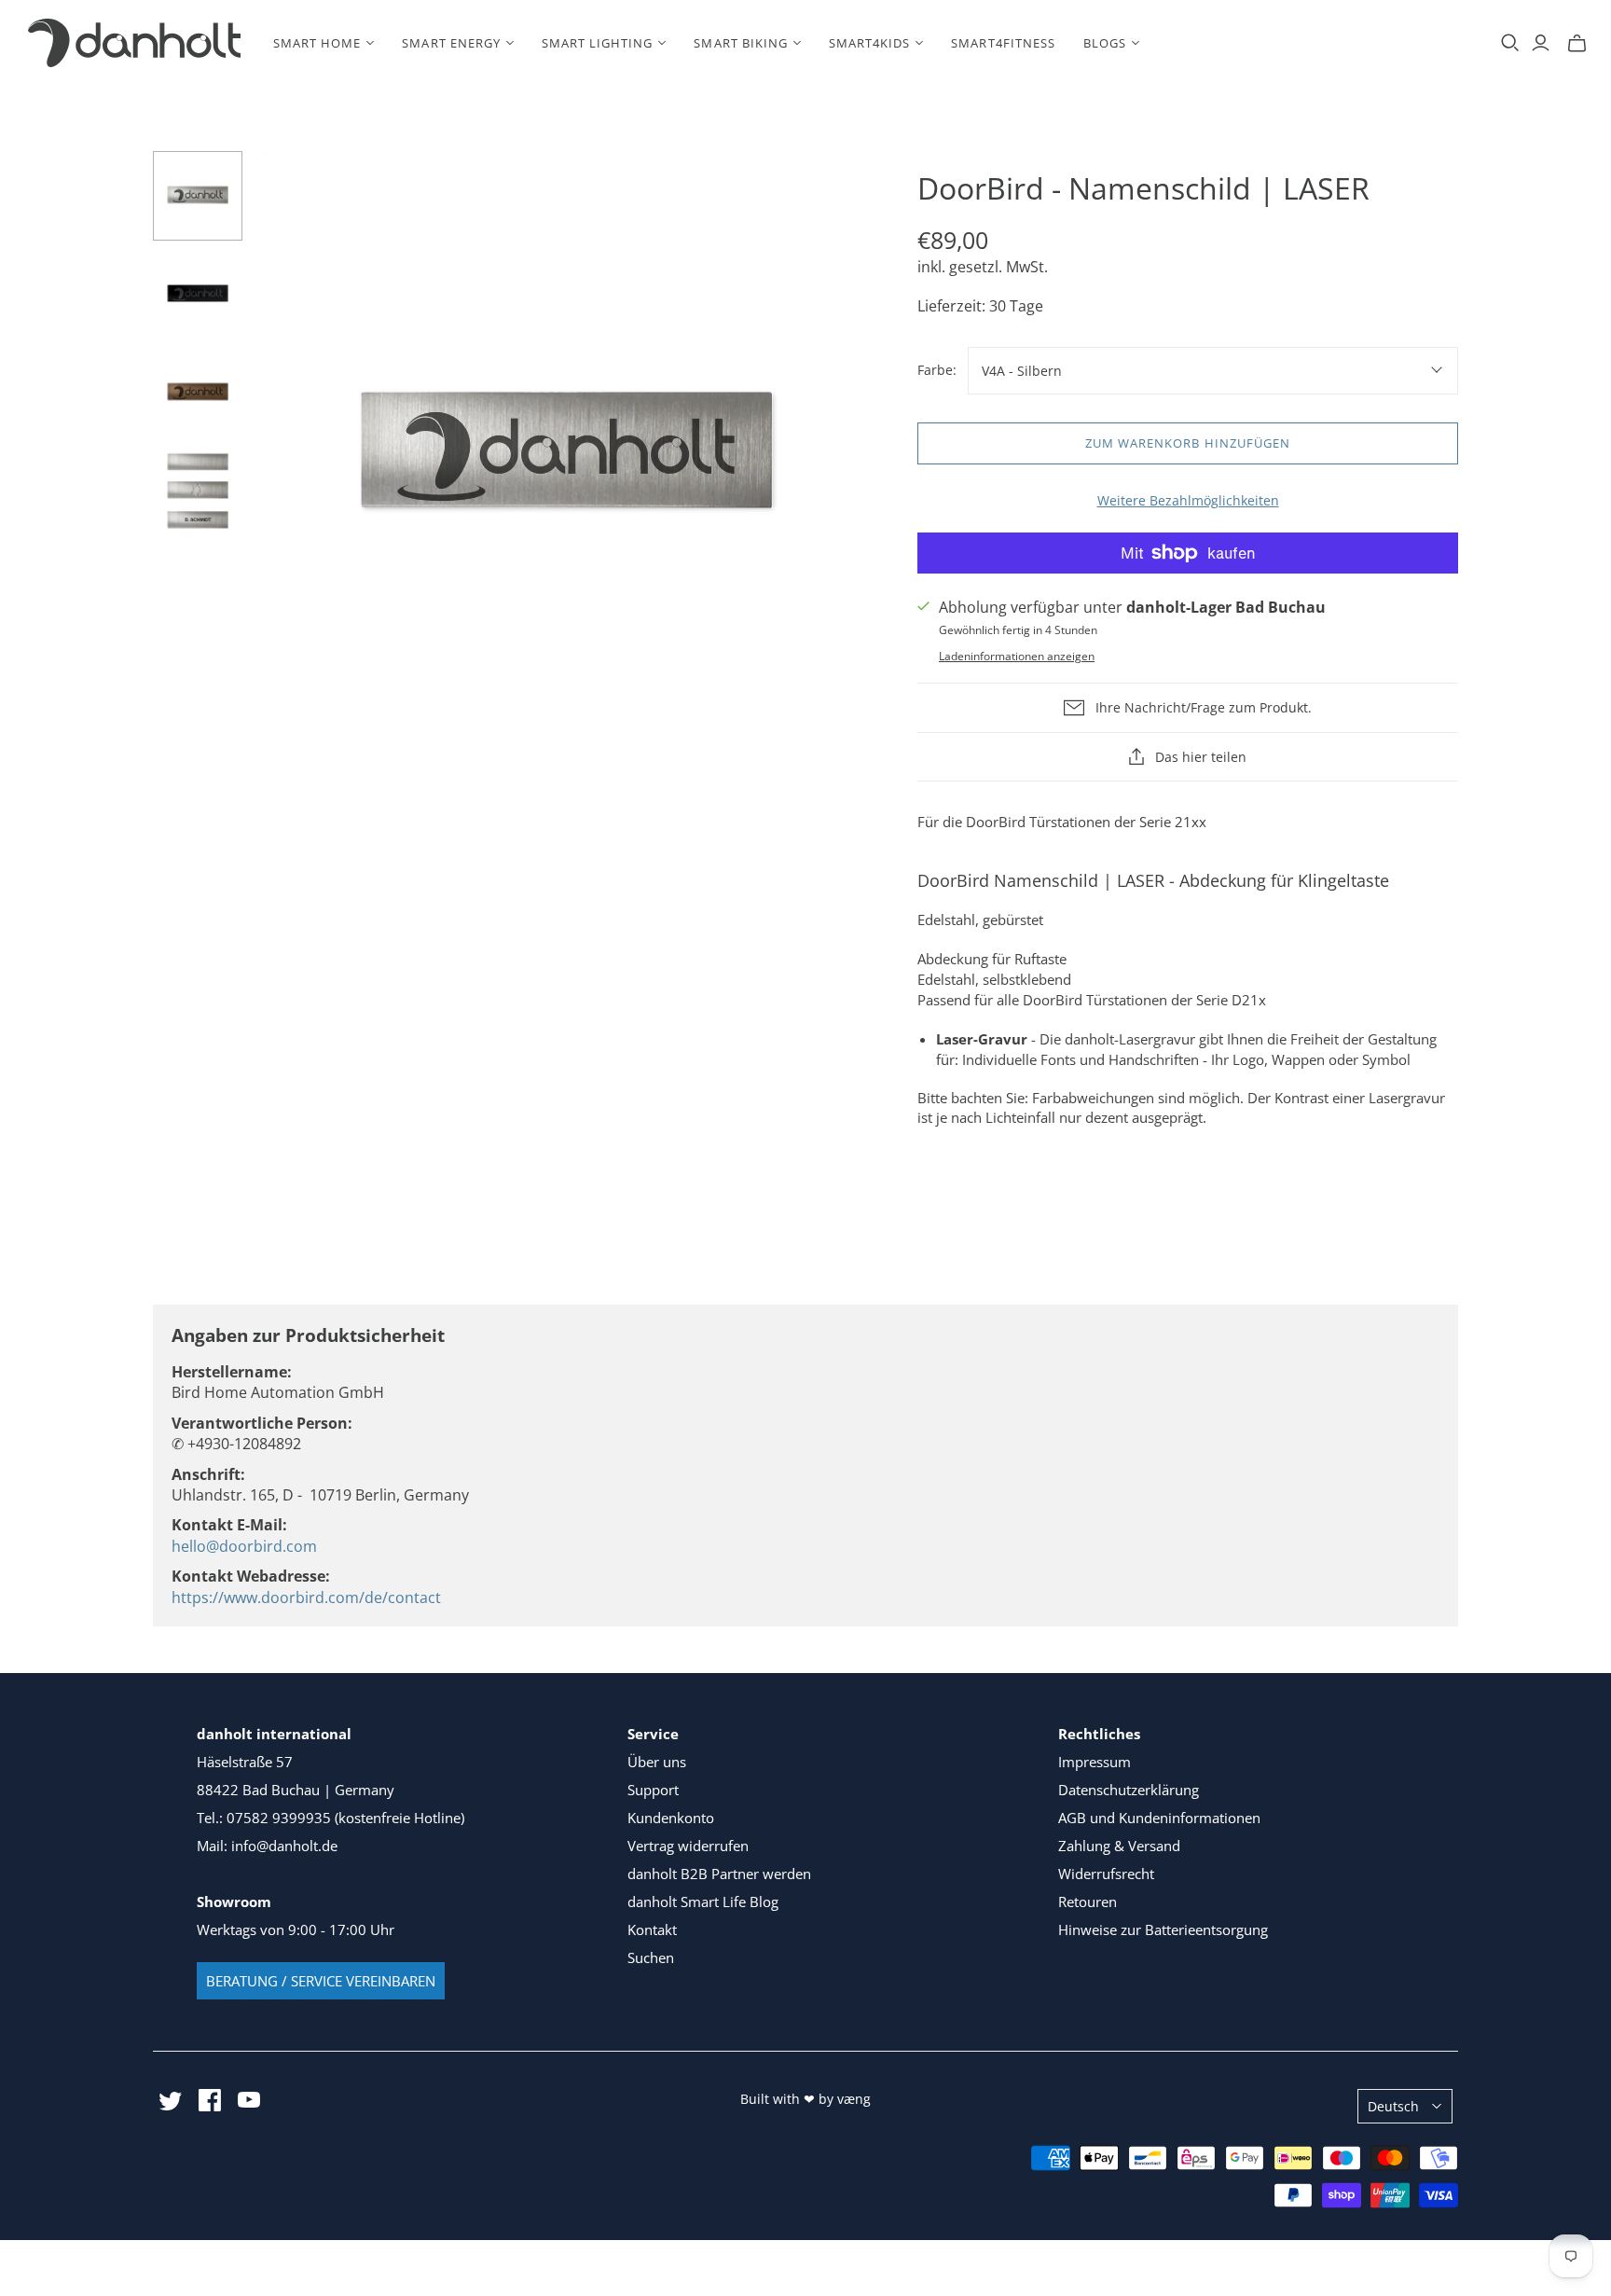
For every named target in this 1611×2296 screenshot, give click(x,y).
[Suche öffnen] (1510, 43)
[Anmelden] (1541, 43)
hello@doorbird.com (244, 1546)
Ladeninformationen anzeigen (1017, 656)
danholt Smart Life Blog (703, 1902)
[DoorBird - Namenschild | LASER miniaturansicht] (198, 196)
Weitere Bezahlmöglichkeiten (1188, 500)
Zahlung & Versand (1119, 1846)
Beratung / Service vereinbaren (321, 1981)
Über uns (657, 1762)
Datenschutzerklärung (1129, 1790)
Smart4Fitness (1003, 43)
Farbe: (937, 370)
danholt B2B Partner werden (719, 1874)
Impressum (1095, 1762)
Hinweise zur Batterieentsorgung (1163, 1929)
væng (854, 2099)
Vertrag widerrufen (688, 1846)
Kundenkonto (671, 1818)
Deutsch (1393, 2106)
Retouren (1088, 1902)
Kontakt (652, 1929)
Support (653, 1790)
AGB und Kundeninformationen (1159, 1818)
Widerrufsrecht (1106, 1874)
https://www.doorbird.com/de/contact (306, 1598)
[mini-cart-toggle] (1577, 43)
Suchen (651, 1957)
